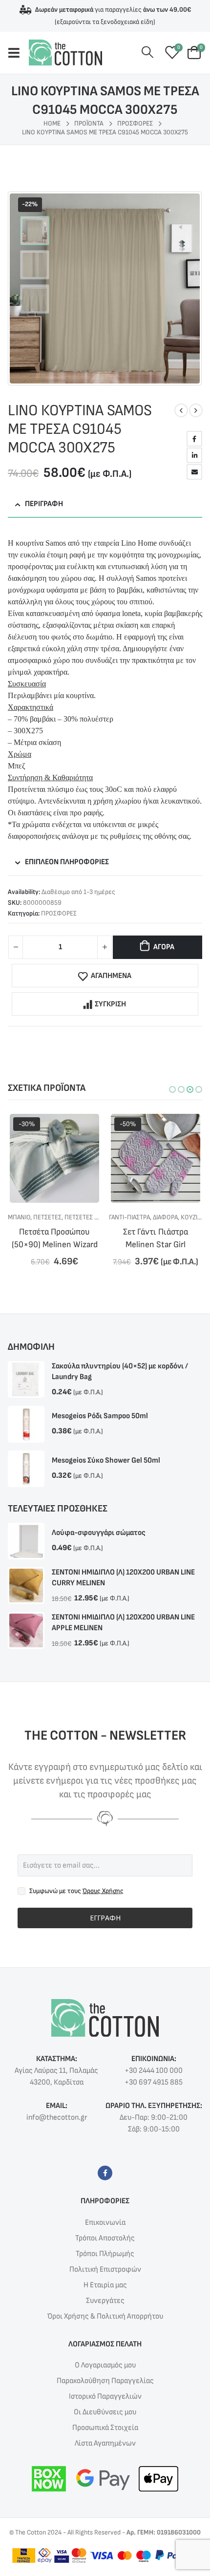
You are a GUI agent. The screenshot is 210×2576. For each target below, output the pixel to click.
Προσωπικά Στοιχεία (105, 2428)
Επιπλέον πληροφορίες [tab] (67, 862)
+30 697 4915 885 (154, 2082)
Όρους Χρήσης (103, 1891)
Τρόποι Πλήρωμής (105, 2254)
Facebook (194, 439)
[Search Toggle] (148, 53)
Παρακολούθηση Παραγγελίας (105, 2381)
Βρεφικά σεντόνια (136, 1217)
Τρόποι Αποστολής (105, 2238)
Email (194, 472)
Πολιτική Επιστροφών (105, 2269)
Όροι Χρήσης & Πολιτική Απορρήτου (105, 2316)
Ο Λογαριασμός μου (105, 2365)
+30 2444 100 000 (154, 2071)
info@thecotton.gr (57, 2118)
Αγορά (164, 947)
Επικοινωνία (105, 2223)
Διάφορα (64, 1217)
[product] (26, 1379)
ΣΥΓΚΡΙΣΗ (110, 1004)
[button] (172, 1089)
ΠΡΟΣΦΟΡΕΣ (59, 913)
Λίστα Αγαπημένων (105, 2443)
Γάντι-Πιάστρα (28, 1217)
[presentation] (17, 288)
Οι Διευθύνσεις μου (105, 2412)
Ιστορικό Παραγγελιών (105, 2396)
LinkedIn (194, 455)
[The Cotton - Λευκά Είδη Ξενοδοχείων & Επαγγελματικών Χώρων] (65, 53)
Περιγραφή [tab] (44, 504)
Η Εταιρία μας (105, 2285)
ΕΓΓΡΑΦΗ (105, 1918)
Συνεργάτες (105, 2301)
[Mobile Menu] (18, 53)
